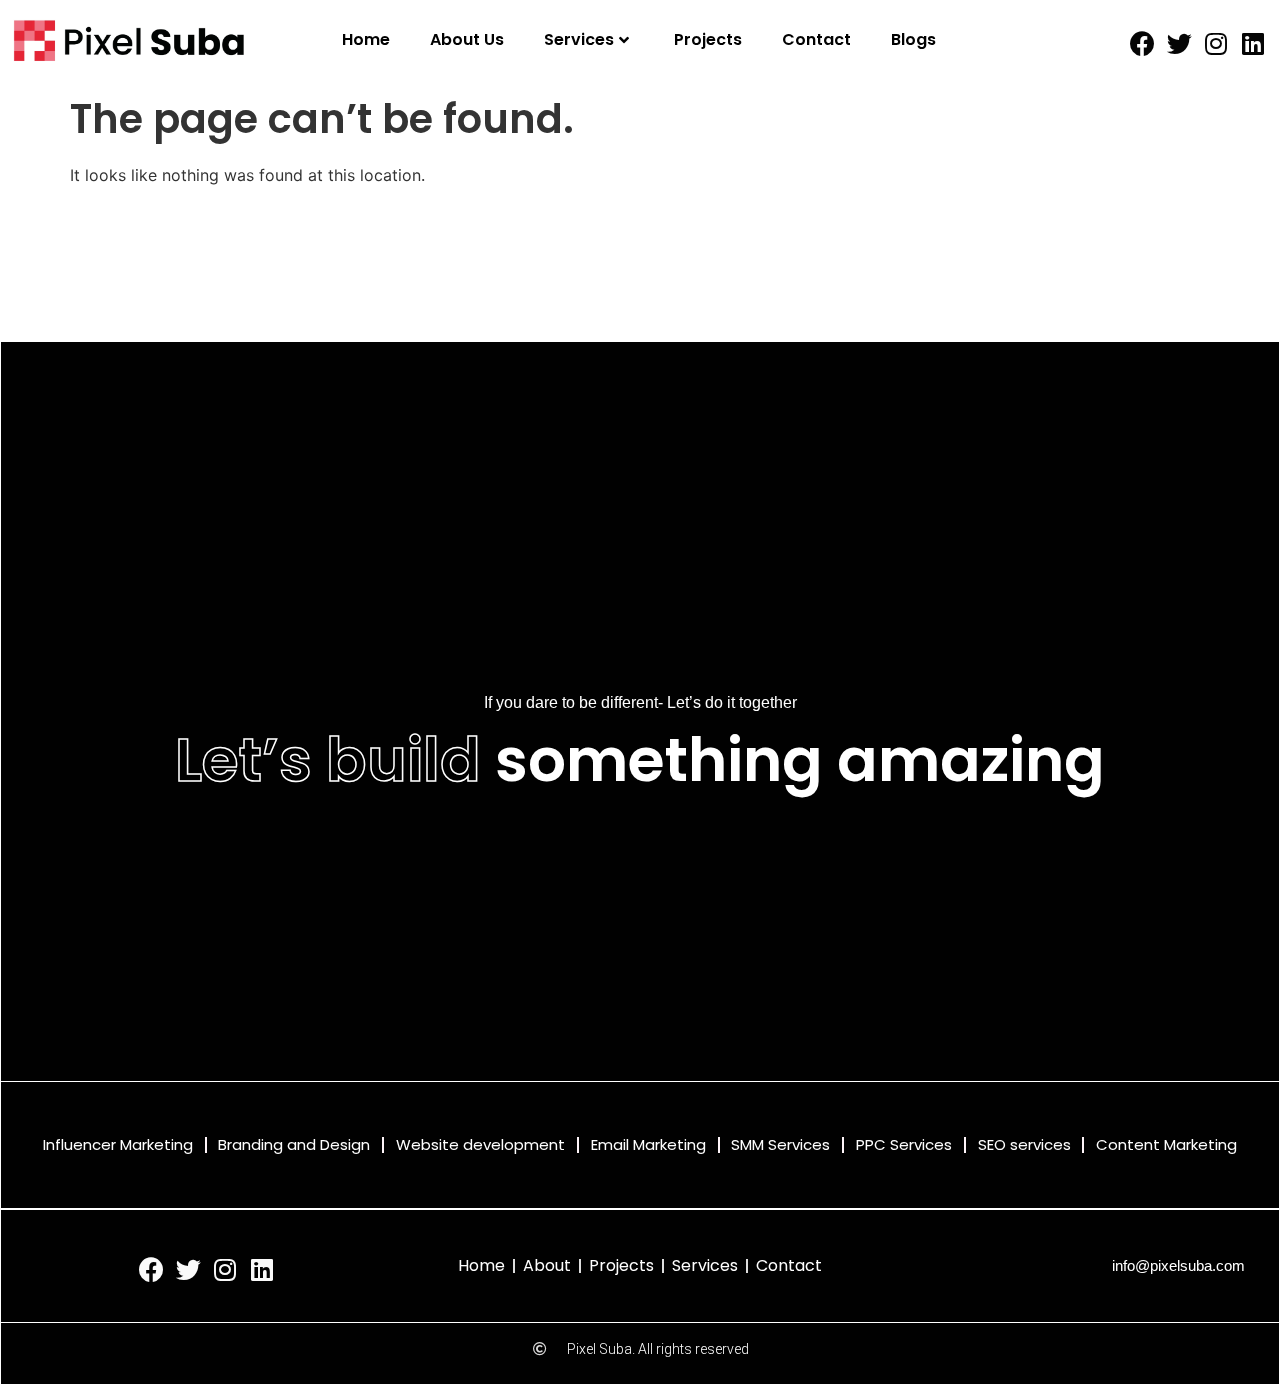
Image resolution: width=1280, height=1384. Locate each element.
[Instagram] (1216, 43)
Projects (708, 39)
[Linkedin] (1253, 43)
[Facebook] (1142, 43)
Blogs (913, 39)
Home (366, 39)
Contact (816, 39)
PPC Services (904, 1144)
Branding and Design (294, 1144)
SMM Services (780, 1144)
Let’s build (328, 760)
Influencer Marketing (118, 1144)
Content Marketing (1166, 1144)
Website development (480, 1144)
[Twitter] (1179, 43)
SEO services (1024, 1144)
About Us (467, 39)
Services (579, 39)
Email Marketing (648, 1144)
